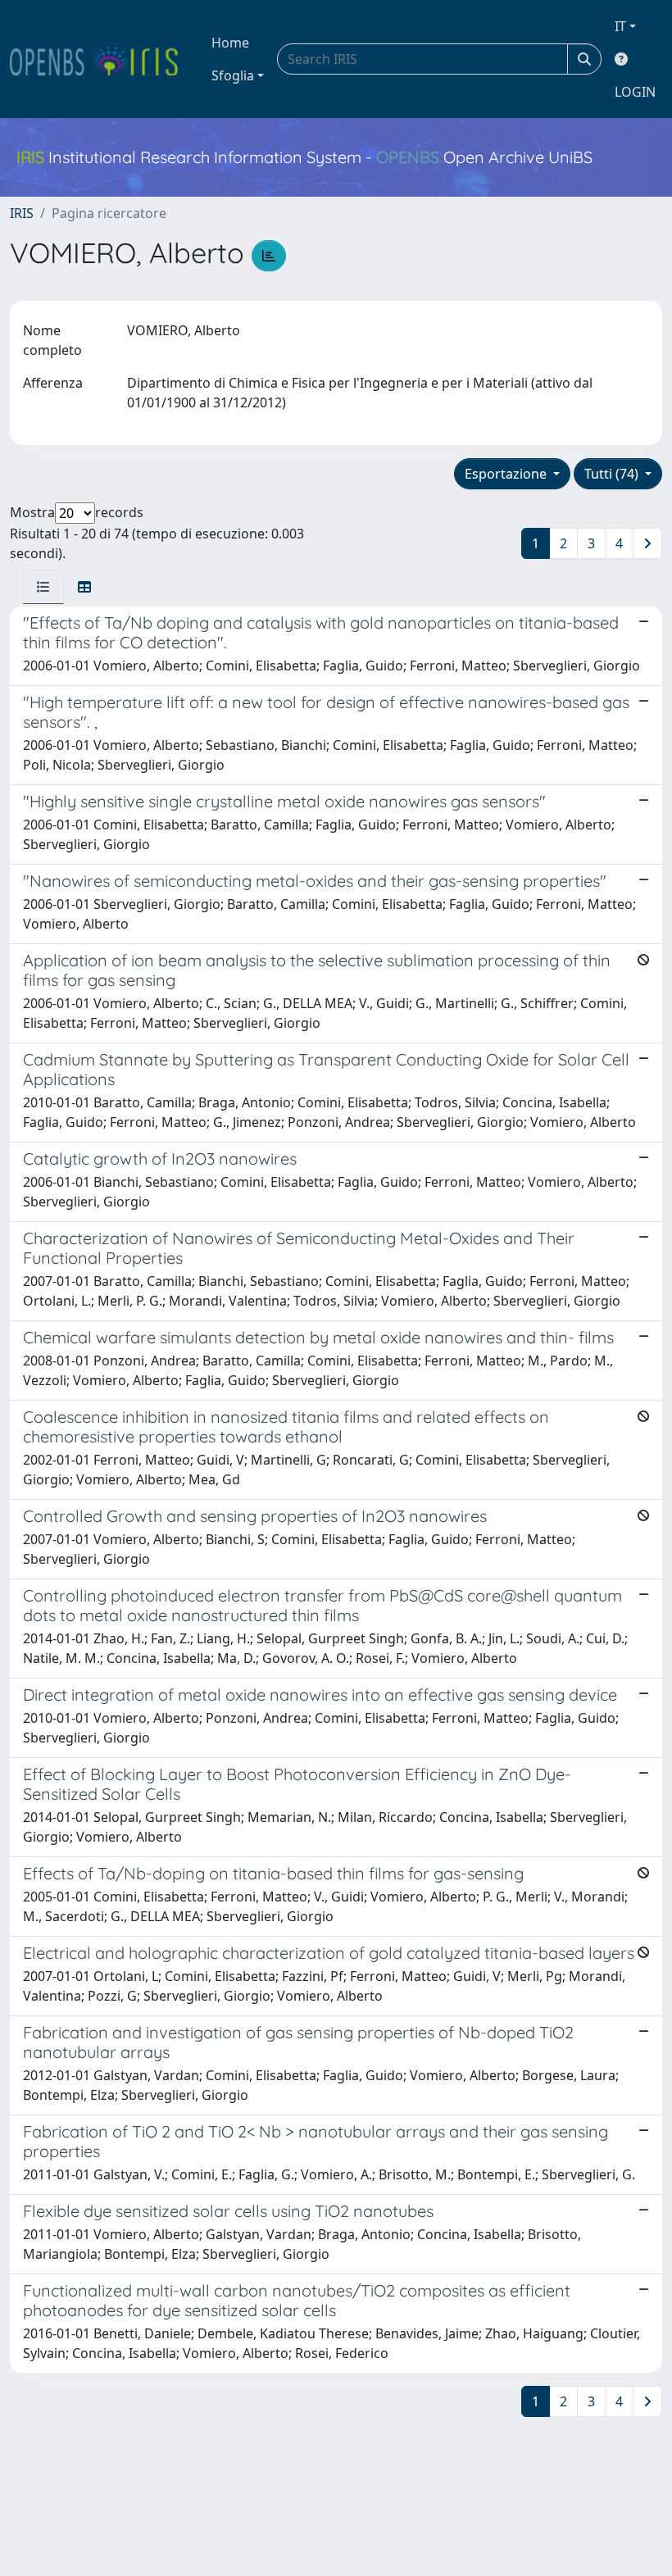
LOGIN (635, 92)
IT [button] (620, 26)
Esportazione (507, 474)
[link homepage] (101, 59)
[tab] (43, 587)
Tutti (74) (613, 474)
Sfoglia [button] (233, 75)
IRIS (22, 213)
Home (230, 43)
